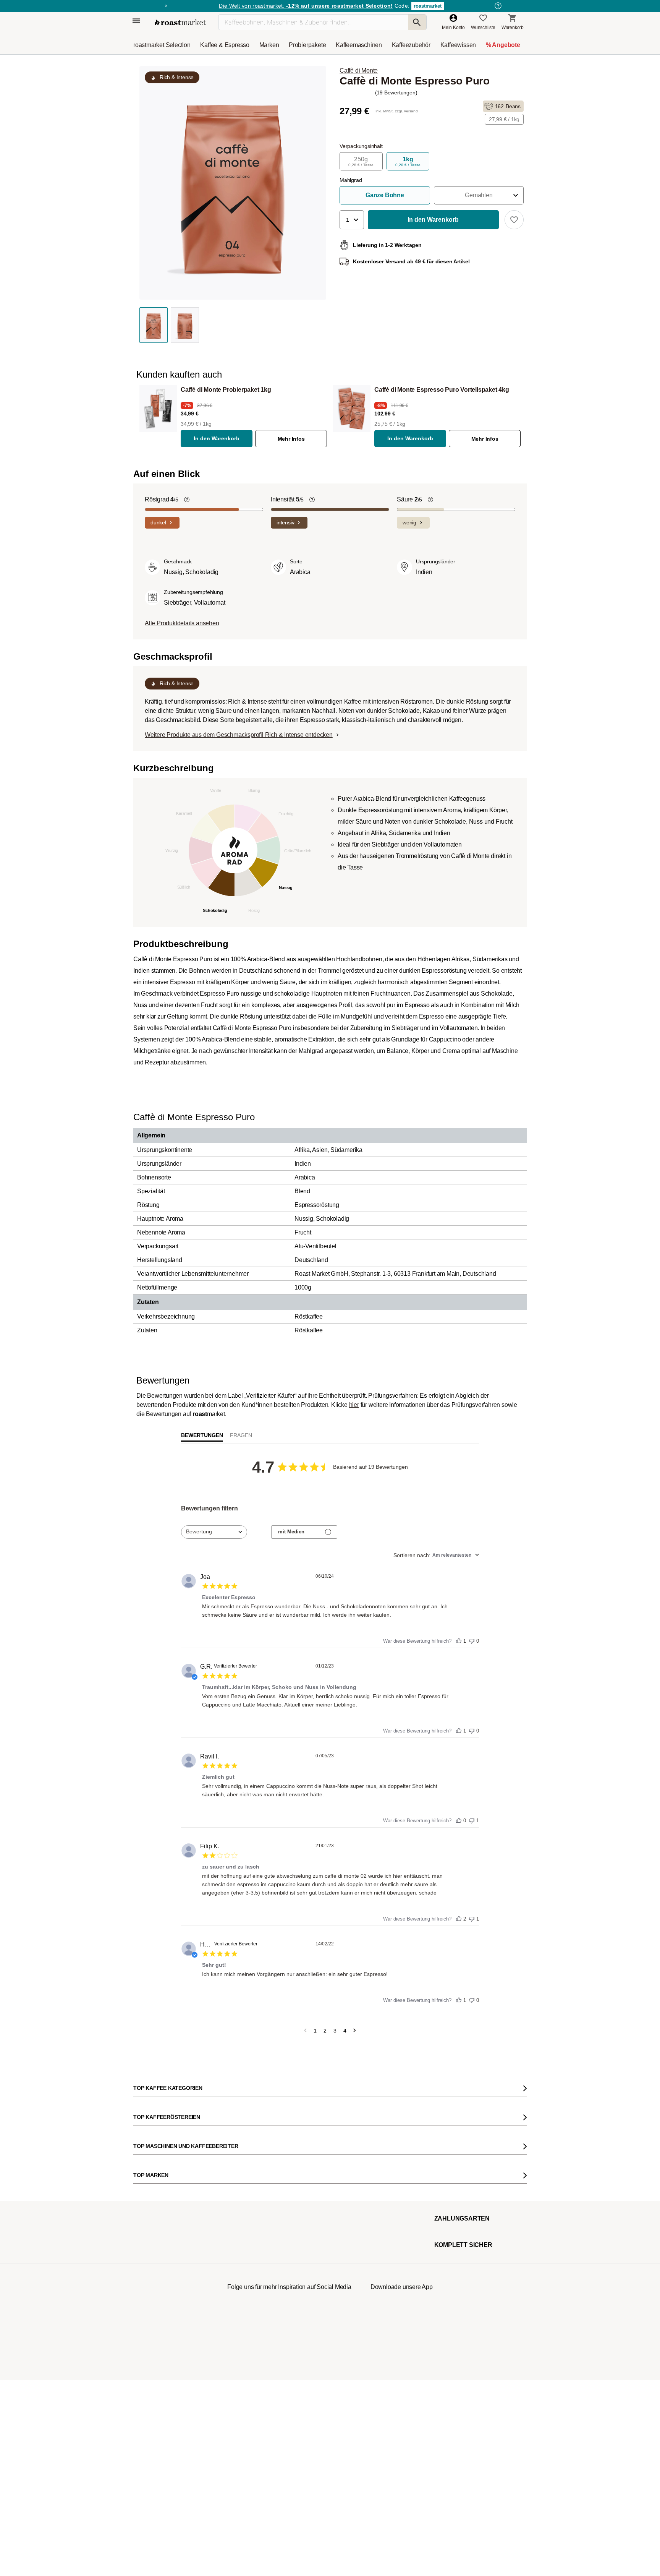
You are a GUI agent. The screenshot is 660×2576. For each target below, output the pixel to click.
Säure (409, 499)
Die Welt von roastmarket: (306, 6)
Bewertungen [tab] (202, 1435)
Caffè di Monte (359, 71)
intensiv (285, 522)
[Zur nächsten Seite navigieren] (355, 2031)
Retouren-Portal (231, 2281)
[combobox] (214, 1532)
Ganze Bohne (385, 195)
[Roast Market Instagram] (243, 2478)
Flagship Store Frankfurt (239, 2318)
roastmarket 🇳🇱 (154, 2361)
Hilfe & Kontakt (230, 2235)
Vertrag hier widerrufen (312, 2407)
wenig (409, 522)
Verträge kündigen (234, 2269)
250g (361, 161)
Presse (146, 2292)
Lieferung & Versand (236, 2258)
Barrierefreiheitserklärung (165, 2303)
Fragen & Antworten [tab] (241, 1437)
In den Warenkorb (217, 438)
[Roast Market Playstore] (413, 2478)
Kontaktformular (308, 2277)
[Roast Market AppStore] (390, 2478)
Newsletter (150, 2246)
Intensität (287, 499)
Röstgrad (162, 499)
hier (354, 1405)
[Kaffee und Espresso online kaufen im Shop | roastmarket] (180, 22)
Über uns (148, 2281)
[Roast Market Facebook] (313, 2478)
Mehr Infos (291, 439)
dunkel (158, 522)
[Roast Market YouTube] (289, 2478)
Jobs (144, 2269)
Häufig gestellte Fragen (239, 2246)
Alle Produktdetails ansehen (182, 623)
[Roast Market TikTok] (266, 2478)
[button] (479, 195)
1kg (408, 161)
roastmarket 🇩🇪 (154, 2349)
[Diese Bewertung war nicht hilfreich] (472, 1639)
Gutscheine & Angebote (163, 2258)
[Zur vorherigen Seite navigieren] (305, 2031)
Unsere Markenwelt (159, 2326)
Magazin (148, 2235)
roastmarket (428, 6)
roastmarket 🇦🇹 (154, 2338)
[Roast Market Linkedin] (336, 2478)
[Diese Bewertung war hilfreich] (459, 1639)
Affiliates (147, 2315)
